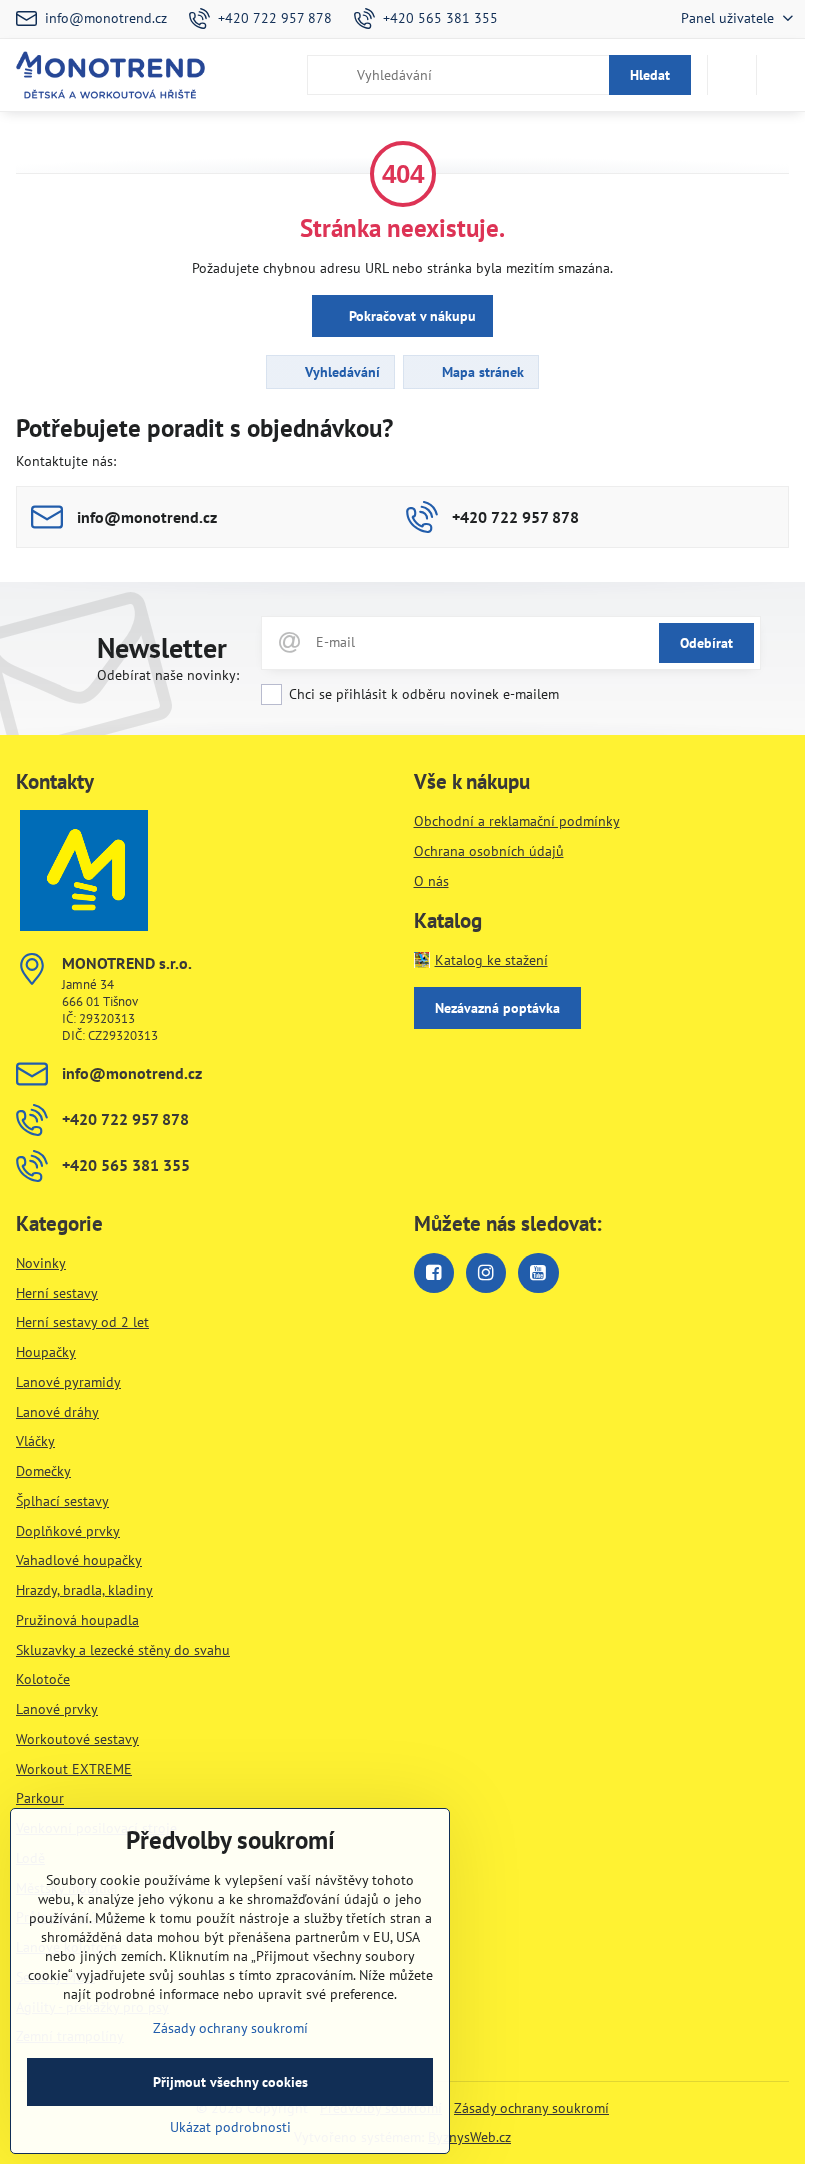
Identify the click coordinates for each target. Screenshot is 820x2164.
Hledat (650, 75)
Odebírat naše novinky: (168, 675)
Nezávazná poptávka (497, 1008)
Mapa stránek (481, 372)
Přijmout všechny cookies (230, 2082)
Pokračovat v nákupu (410, 316)
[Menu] (781, 75)
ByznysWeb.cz (469, 2137)
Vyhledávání (340, 372)
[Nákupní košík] (732, 75)
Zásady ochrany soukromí (531, 2108)
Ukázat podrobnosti (230, 2127)
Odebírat (706, 643)
